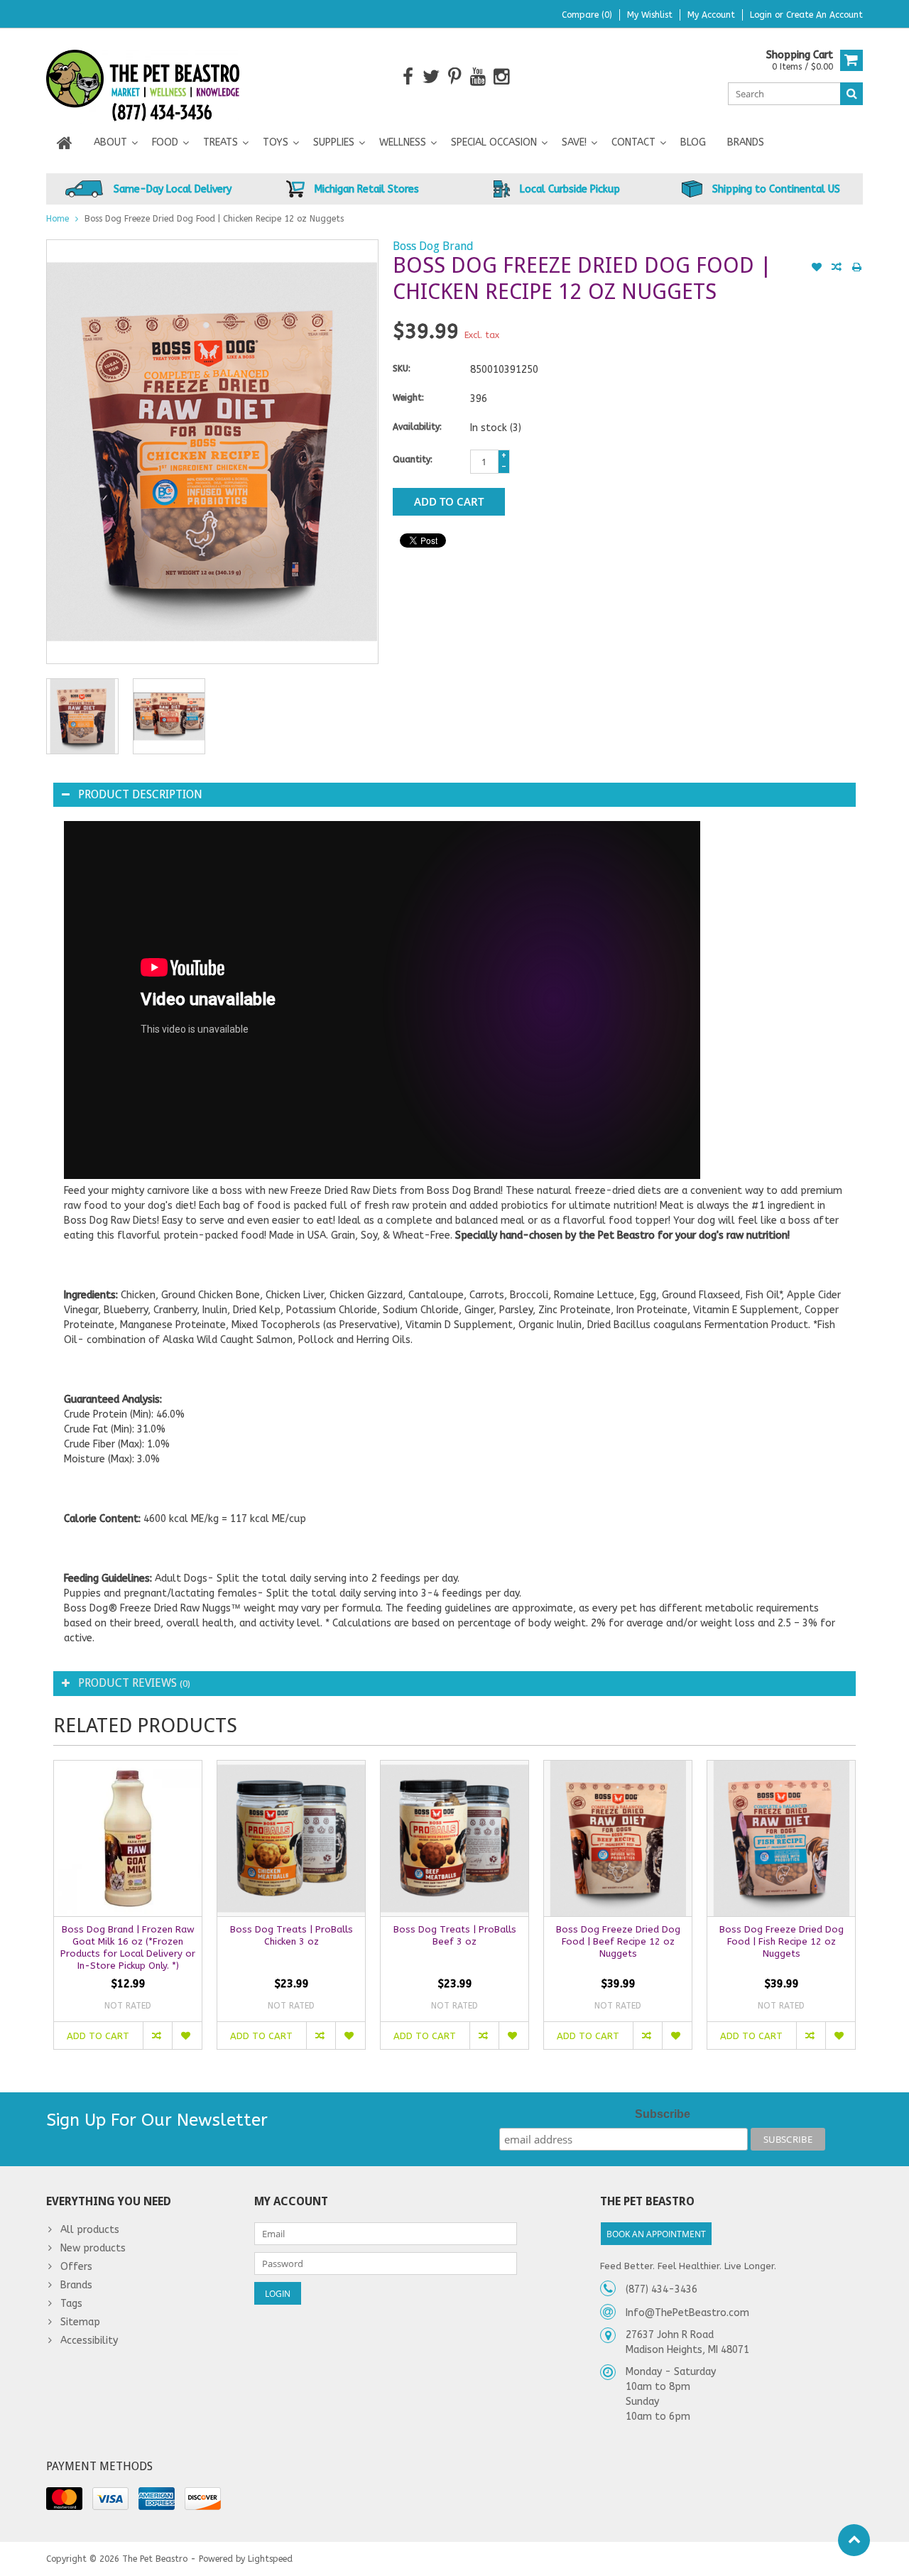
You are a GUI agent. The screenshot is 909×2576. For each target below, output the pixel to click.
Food (165, 142)
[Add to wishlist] (817, 268)
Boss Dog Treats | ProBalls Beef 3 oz (455, 1935)
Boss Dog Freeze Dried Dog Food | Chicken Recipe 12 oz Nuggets (214, 219)
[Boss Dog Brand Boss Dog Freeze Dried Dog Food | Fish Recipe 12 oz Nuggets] (781, 1838)
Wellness (403, 142)
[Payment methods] (64, 2499)
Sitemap (80, 2322)
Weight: (408, 398)
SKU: (402, 369)
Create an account (824, 15)
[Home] (65, 143)
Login (762, 15)
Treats (221, 142)
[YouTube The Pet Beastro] (478, 77)
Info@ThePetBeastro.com (687, 2313)
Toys (276, 142)
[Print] (856, 268)
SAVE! (574, 142)
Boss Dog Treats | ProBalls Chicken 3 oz (292, 1935)
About (110, 142)
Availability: (417, 427)
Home (58, 219)
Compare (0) (587, 15)
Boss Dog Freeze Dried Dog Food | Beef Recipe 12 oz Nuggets (618, 1941)
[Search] (851, 94)
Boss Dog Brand (433, 246)
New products (93, 2248)
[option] (82, 716)
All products (90, 2230)
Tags (71, 2304)
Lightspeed (270, 2559)
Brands (746, 142)
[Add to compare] (837, 268)
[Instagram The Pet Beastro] (502, 77)
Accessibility (89, 2341)
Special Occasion (494, 142)
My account (711, 15)
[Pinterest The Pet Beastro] (455, 77)
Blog (693, 142)
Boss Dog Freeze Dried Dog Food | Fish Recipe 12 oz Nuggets (782, 1941)
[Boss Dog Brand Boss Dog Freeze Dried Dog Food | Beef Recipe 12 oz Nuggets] (618, 1838)
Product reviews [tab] (134, 1683)
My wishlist (650, 15)
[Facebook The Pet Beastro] (408, 77)
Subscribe (663, 2114)
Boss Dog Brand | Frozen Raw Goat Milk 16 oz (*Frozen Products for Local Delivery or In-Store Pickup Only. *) (128, 1947)
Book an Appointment (656, 2234)
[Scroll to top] (854, 2540)
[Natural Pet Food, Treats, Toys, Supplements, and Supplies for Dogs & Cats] (143, 76)
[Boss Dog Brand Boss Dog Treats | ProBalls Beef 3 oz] (454, 1838)
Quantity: (413, 460)
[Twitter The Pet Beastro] (431, 77)
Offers (76, 2267)
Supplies (334, 142)
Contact (633, 142)
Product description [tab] (140, 794)
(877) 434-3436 (662, 2289)
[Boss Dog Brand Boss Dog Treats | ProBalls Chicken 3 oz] (291, 1838)
